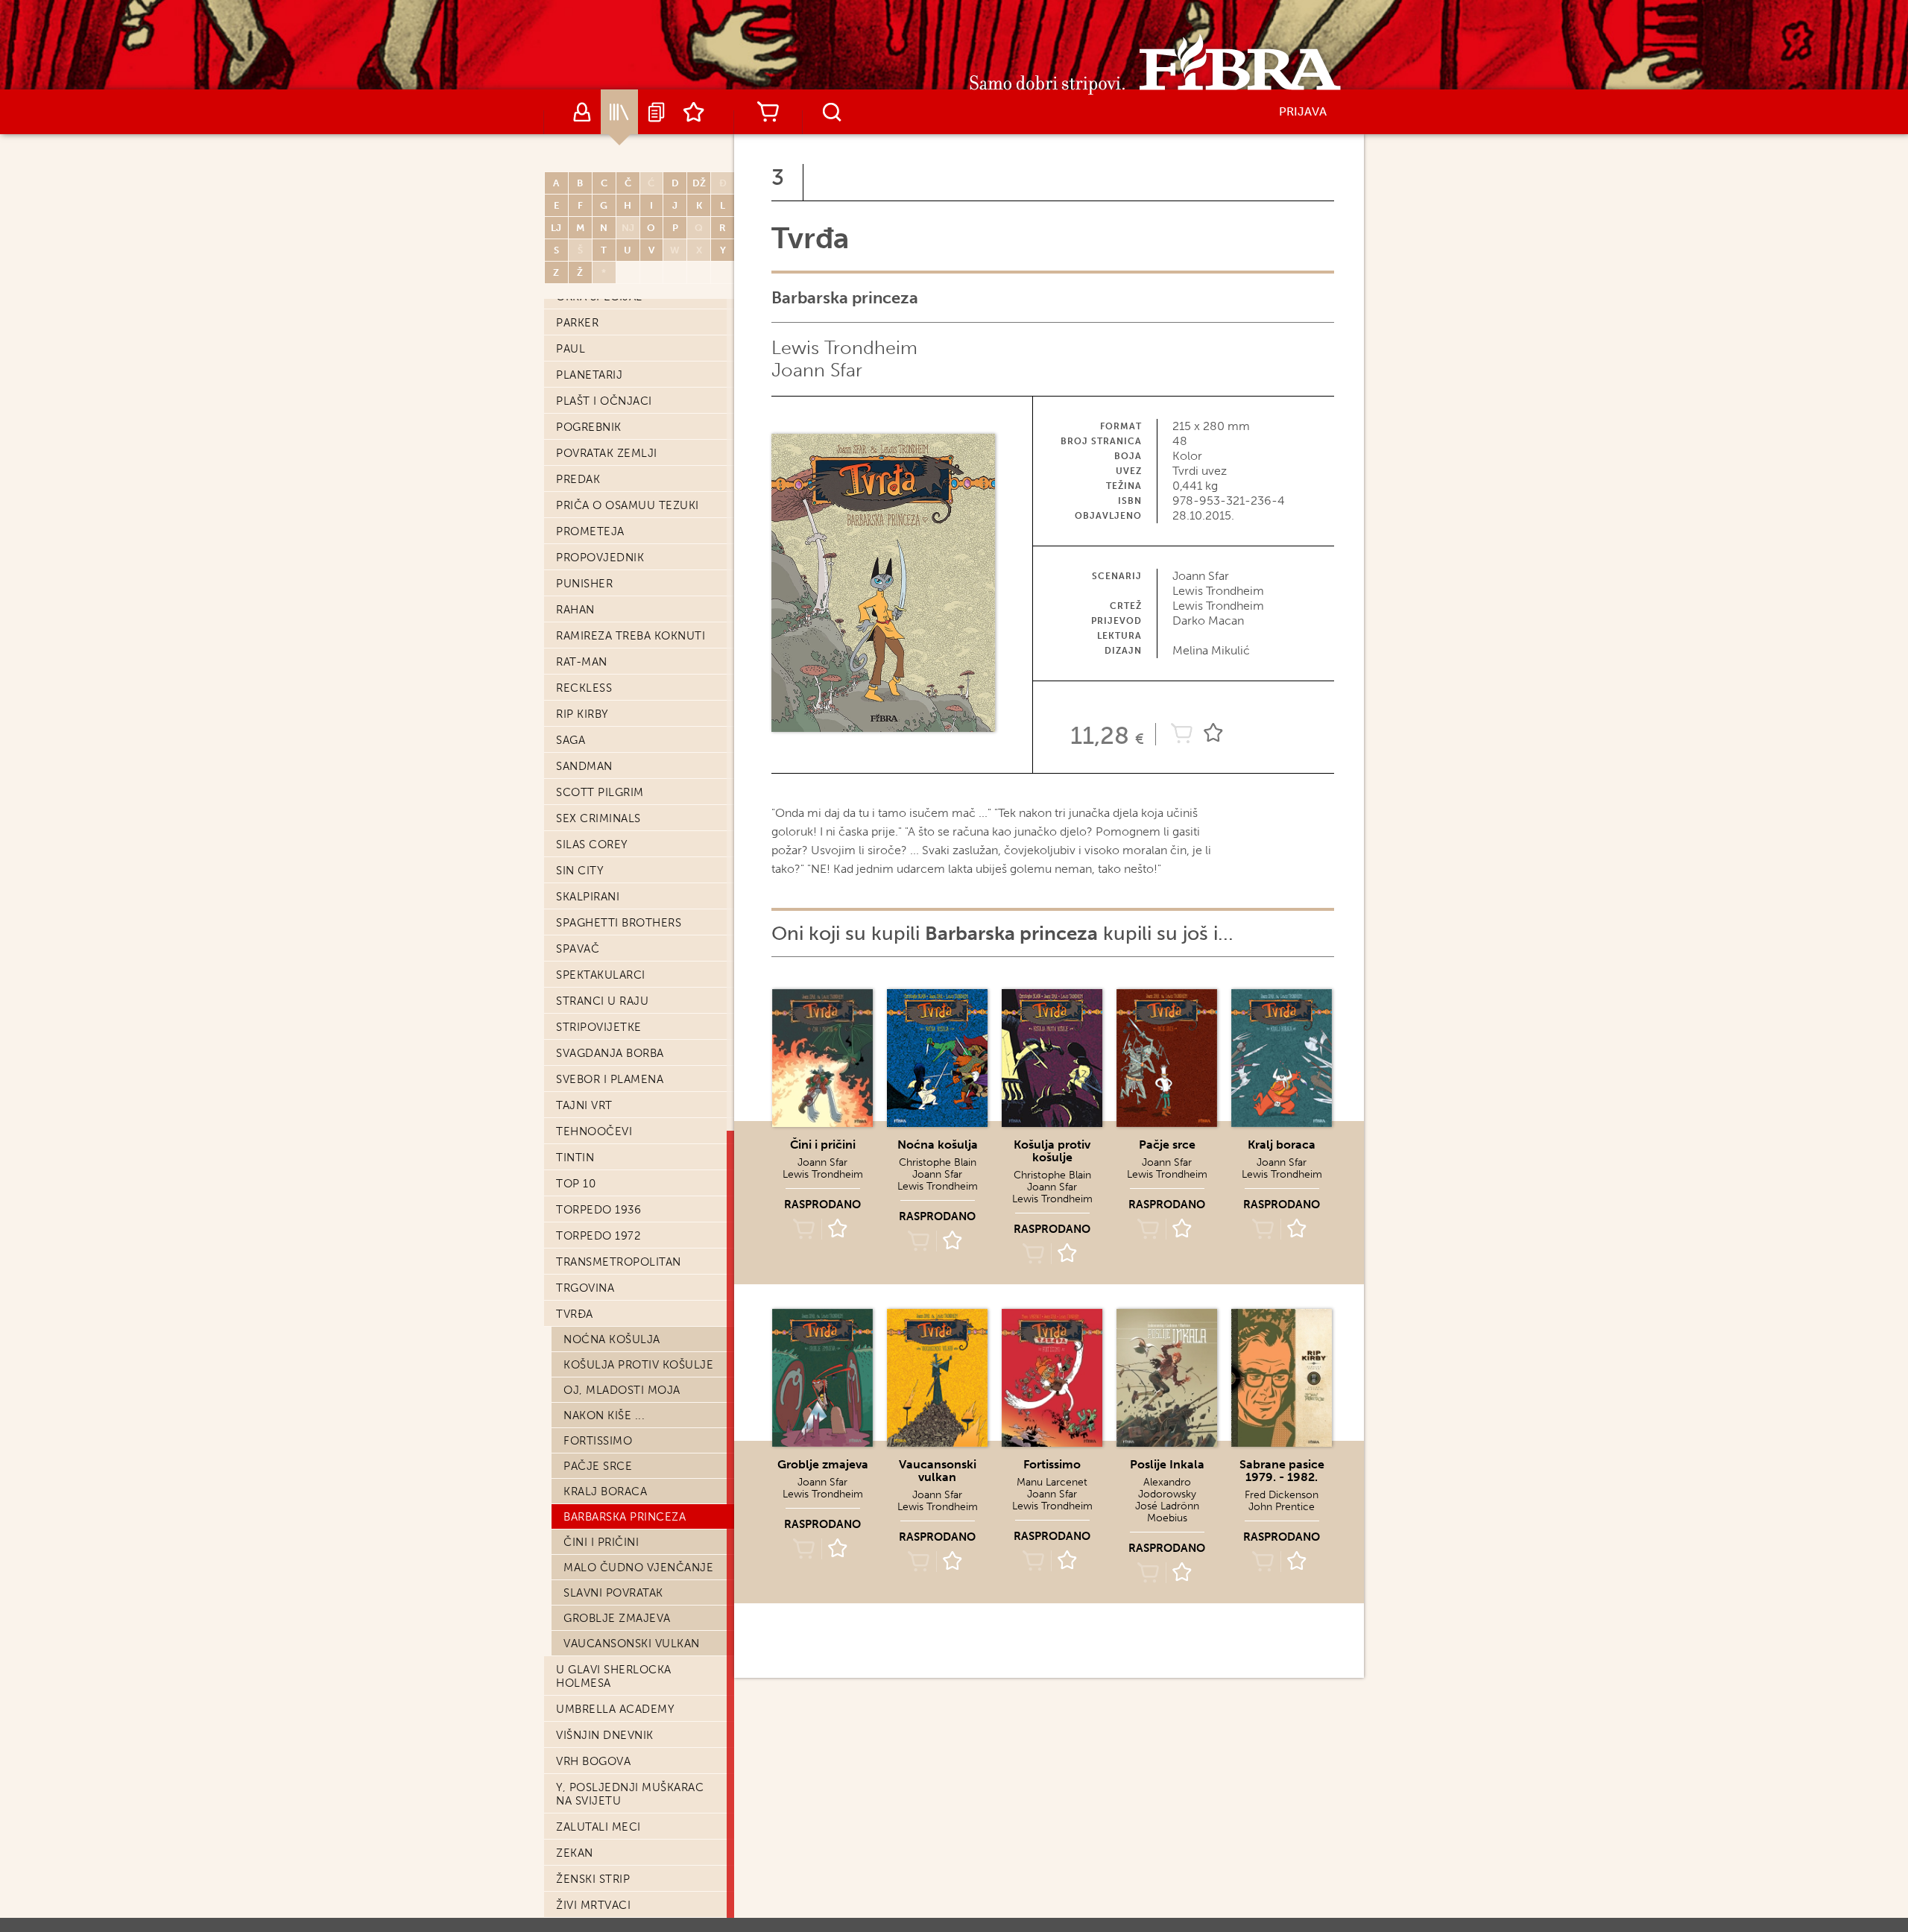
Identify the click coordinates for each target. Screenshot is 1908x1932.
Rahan (575, 610)
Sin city (580, 871)
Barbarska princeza (625, 1517)
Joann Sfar (817, 370)
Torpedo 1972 (598, 1236)
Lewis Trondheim (844, 348)
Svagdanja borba (610, 1053)
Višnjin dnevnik (605, 1735)
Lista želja (694, 112)
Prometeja (590, 531)
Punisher (584, 584)
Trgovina (585, 1288)
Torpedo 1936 (598, 1210)
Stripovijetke (599, 1027)
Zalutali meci (598, 1827)
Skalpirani (588, 897)
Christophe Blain (938, 1162)
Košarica (768, 112)
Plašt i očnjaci (604, 401)
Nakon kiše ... (604, 1415)
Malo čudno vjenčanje (638, 1568)
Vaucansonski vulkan (632, 1644)
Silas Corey (592, 845)
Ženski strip (593, 1879)
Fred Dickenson (1282, 1495)
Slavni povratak (613, 1593)
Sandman (584, 766)
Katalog (619, 112)
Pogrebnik (589, 427)
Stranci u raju (602, 1001)
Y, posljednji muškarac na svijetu (630, 1794)
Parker (577, 323)
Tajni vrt (584, 1105)
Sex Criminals (598, 818)
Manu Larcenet (1052, 1482)
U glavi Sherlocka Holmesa (614, 1676)
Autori (582, 112)
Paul (571, 349)
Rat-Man (582, 662)
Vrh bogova (593, 1761)
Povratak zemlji (607, 453)
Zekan (575, 1853)
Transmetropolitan (619, 1262)
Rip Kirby (582, 714)
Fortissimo (598, 1441)
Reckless (584, 688)
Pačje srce (598, 1466)
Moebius (1167, 1518)
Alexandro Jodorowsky (1167, 1488)
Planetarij (589, 375)
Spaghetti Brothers (619, 923)
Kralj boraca (605, 1491)
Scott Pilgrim (600, 792)
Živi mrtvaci (593, 1905)
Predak (578, 479)
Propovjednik (600, 558)
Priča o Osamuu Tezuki (628, 505)
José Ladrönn (1167, 1506)
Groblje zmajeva (617, 1618)
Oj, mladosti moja (622, 1390)
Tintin (575, 1158)
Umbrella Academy (615, 1709)
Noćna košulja (612, 1339)
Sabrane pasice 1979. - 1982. (1282, 1471)
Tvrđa (575, 1314)
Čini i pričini (601, 1542)
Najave (657, 112)
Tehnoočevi (594, 1131)
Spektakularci (601, 975)
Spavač (578, 949)
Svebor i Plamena (610, 1079)
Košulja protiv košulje (638, 1365)
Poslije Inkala (1167, 1464)
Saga (571, 740)
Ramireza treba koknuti (631, 636)
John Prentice (1282, 1507)
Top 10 (576, 1184)
